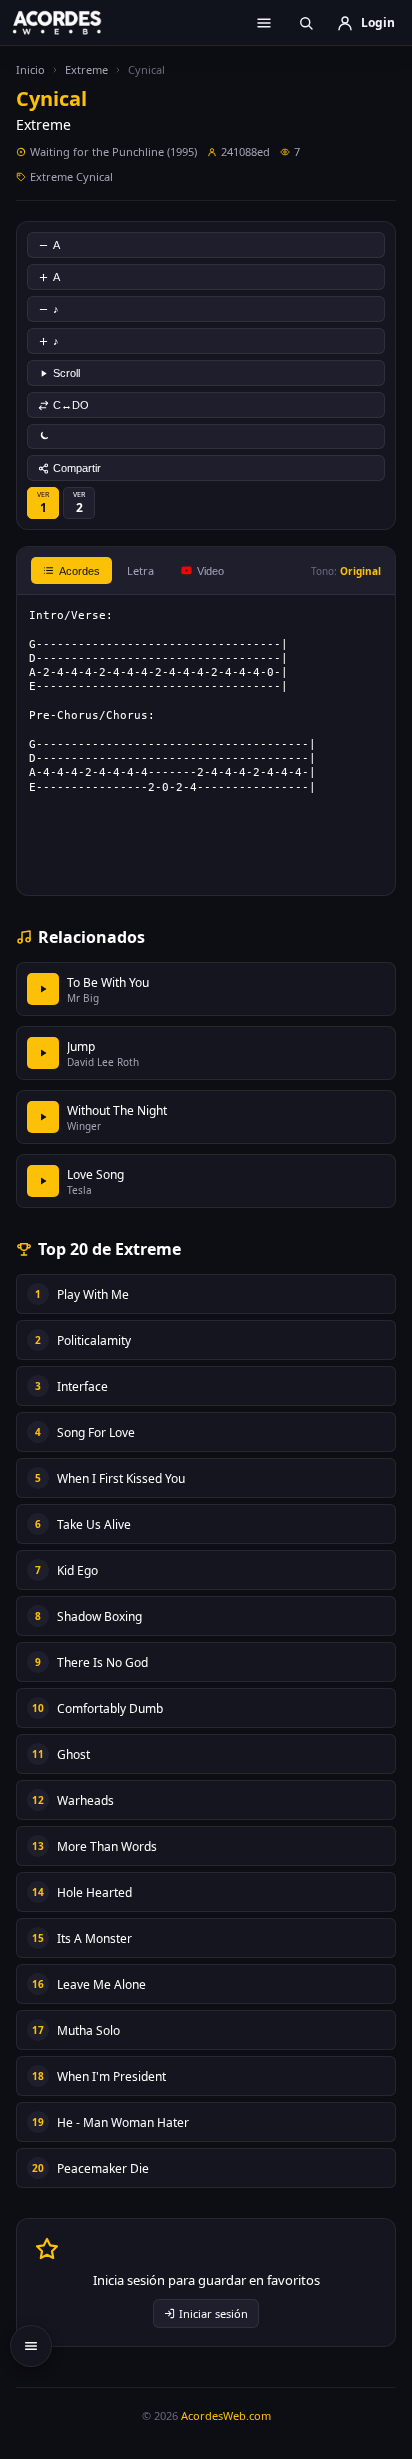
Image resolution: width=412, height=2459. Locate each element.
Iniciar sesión (213, 2313)
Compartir (77, 468)
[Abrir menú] (264, 23)
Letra (140, 570)
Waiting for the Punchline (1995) (113, 151)
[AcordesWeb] (70, 22)
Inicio (30, 69)
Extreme (86, 69)
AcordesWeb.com (226, 2415)
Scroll (66, 373)
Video (210, 571)
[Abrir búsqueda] (306, 23)
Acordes (79, 571)
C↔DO (71, 405)
